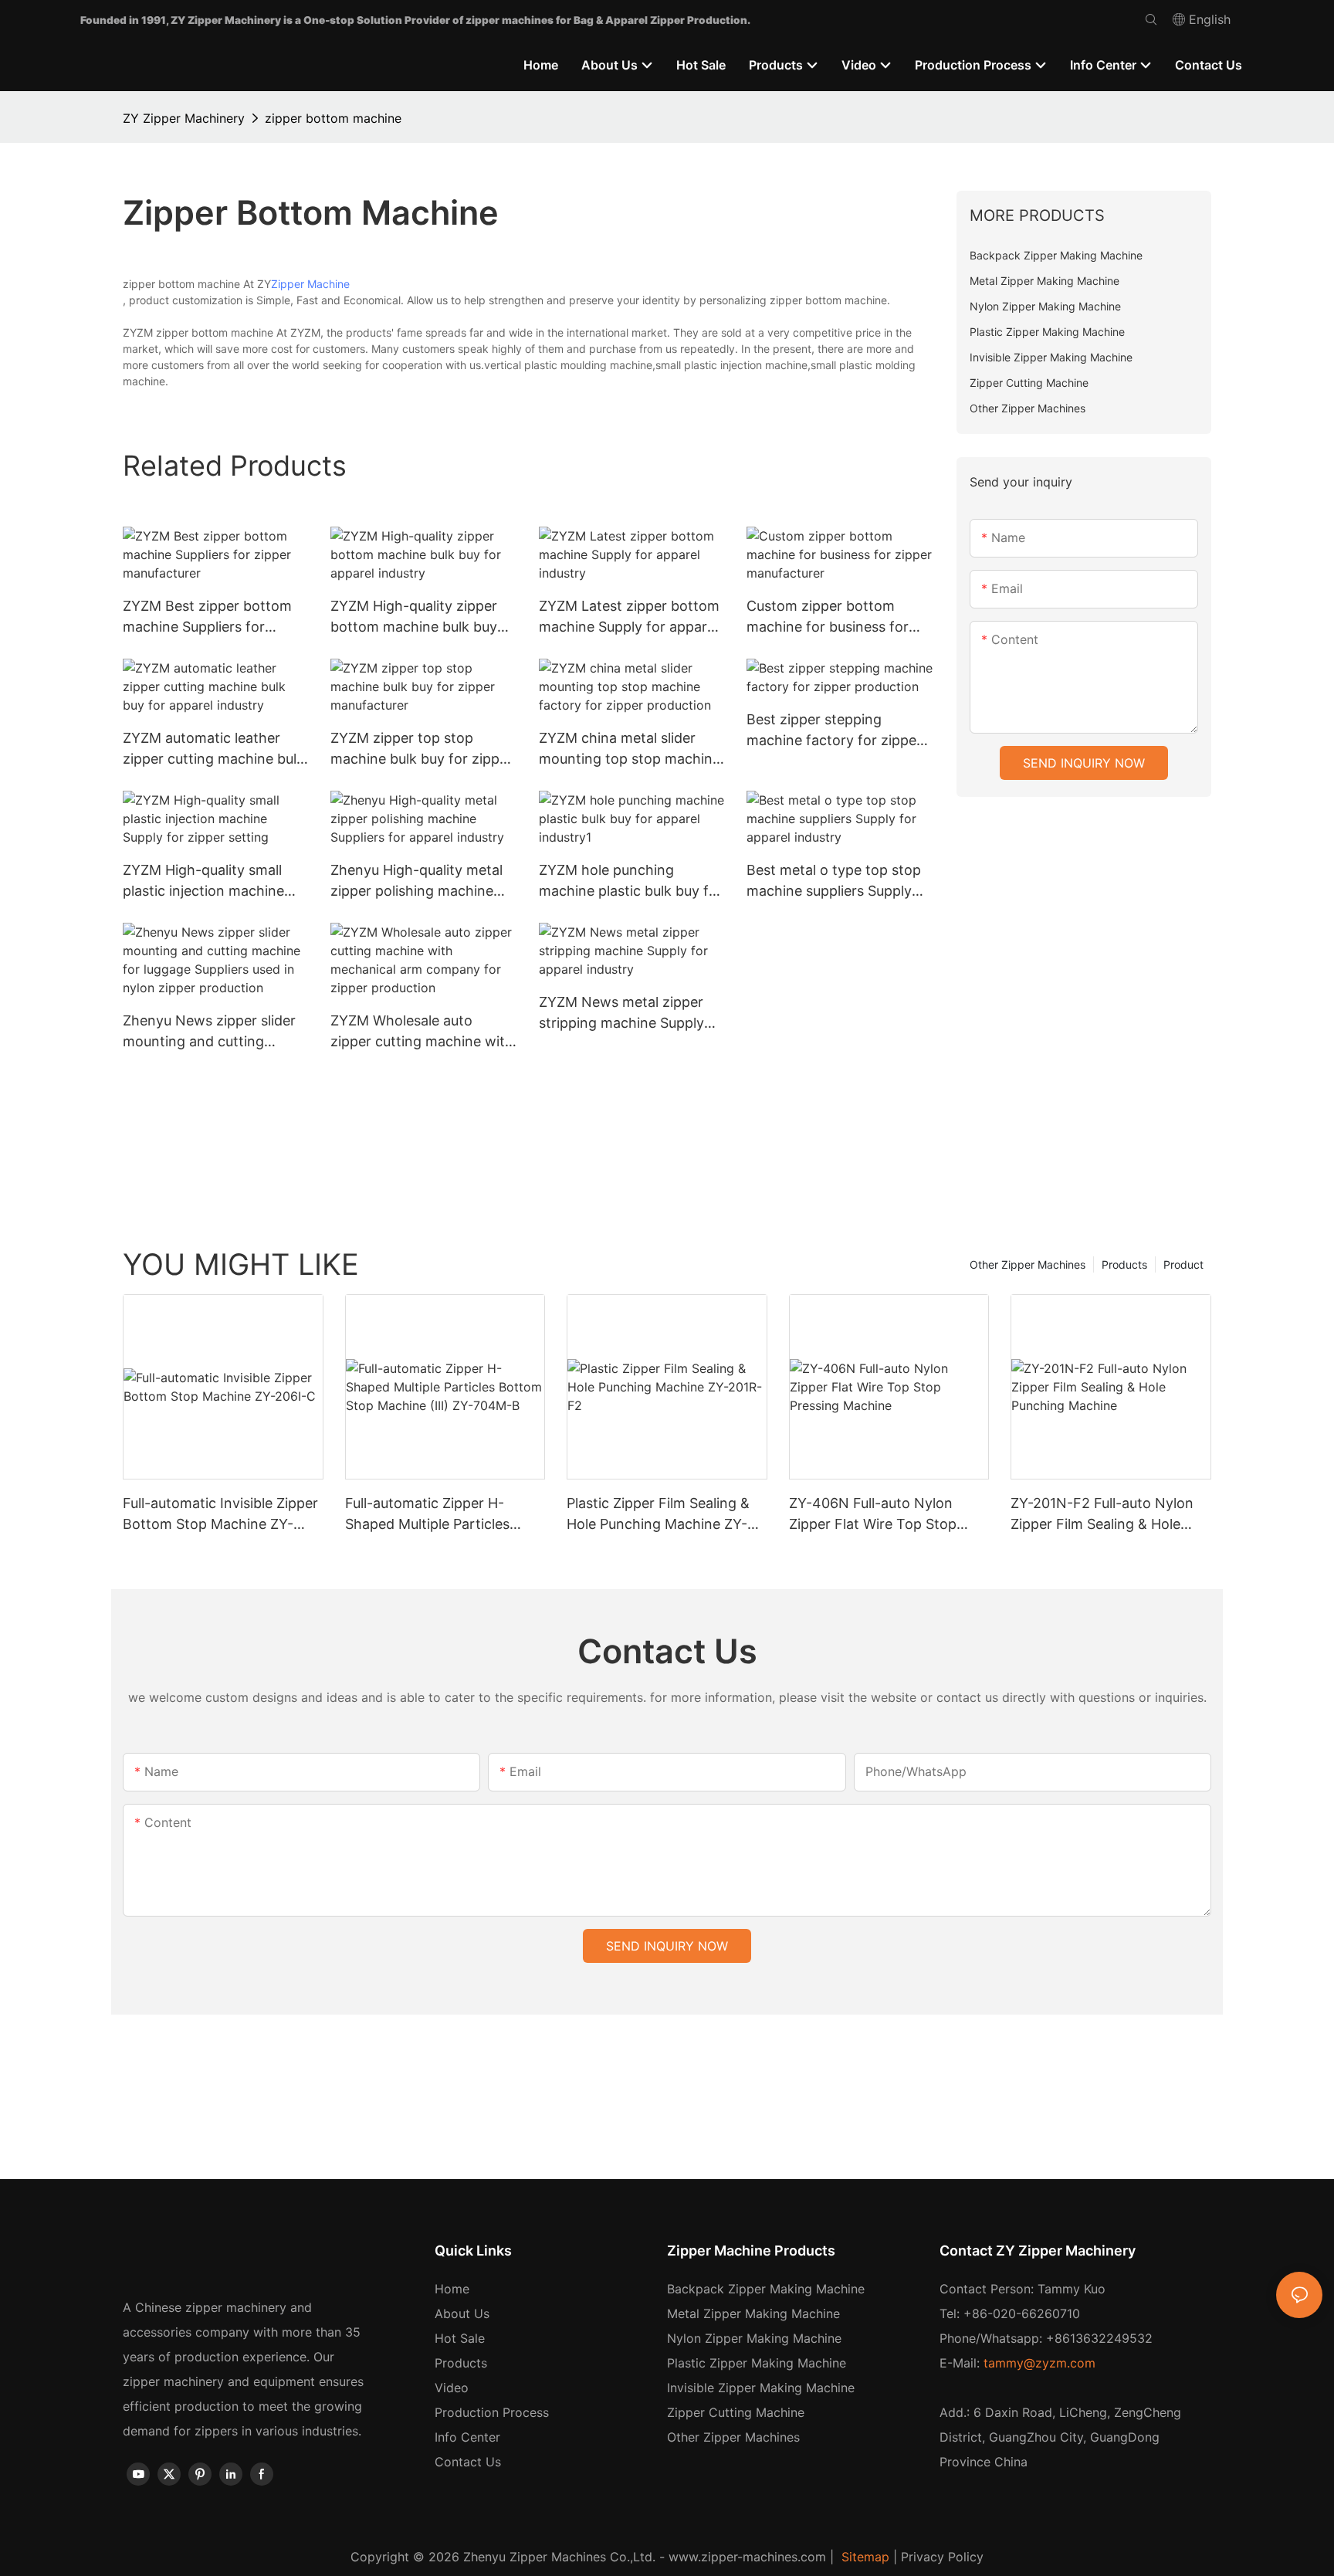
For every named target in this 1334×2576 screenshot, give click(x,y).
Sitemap (863, 2557)
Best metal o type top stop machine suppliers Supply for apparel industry (834, 881)
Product (1183, 1264)
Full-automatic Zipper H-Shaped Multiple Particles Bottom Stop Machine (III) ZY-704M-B (444, 1515)
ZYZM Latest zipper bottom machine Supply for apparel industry (629, 617)
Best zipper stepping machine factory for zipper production (834, 731)
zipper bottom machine (333, 118)
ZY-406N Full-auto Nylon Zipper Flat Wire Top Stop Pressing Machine (873, 1515)
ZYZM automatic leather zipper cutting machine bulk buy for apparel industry (213, 749)
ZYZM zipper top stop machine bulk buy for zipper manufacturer (422, 749)
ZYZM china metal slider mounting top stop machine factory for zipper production (630, 749)
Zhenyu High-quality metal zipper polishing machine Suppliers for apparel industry (416, 881)
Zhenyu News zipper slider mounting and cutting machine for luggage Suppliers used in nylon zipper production (209, 1032)
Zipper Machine (310, 284)
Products (1124, 1264)
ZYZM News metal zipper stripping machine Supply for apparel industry (621, 1013)
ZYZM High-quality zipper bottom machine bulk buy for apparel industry (414, 617)
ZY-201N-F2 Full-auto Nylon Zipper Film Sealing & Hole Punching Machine (1102, 1515)
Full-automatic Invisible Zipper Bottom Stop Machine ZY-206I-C (220, 1515)
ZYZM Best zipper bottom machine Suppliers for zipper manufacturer (207, 617)
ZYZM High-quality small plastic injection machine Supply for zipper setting (203, 881)
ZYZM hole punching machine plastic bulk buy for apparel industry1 (631, 881)
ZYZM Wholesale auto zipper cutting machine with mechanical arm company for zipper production (422, 1032)
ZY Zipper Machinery (184, 118)
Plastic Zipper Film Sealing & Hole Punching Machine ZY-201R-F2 (658, 1515)
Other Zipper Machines (1028, 1264)
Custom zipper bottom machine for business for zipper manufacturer (828, 617)
